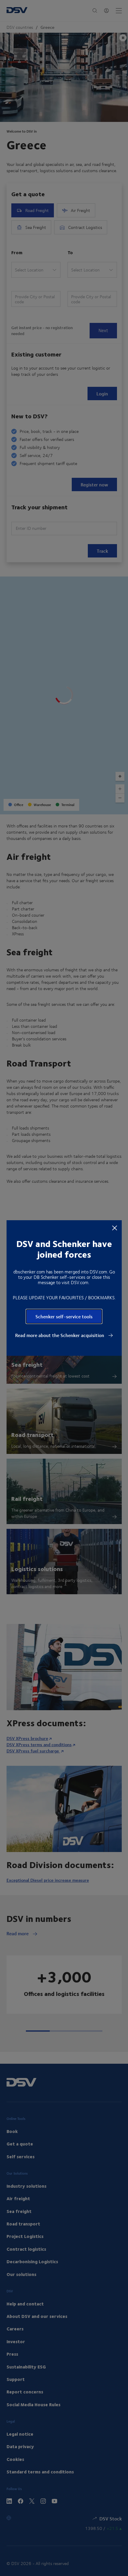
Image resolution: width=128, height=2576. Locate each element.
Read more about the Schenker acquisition (60, 1335)
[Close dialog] (115, 1228)
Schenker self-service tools (64, 1316)
